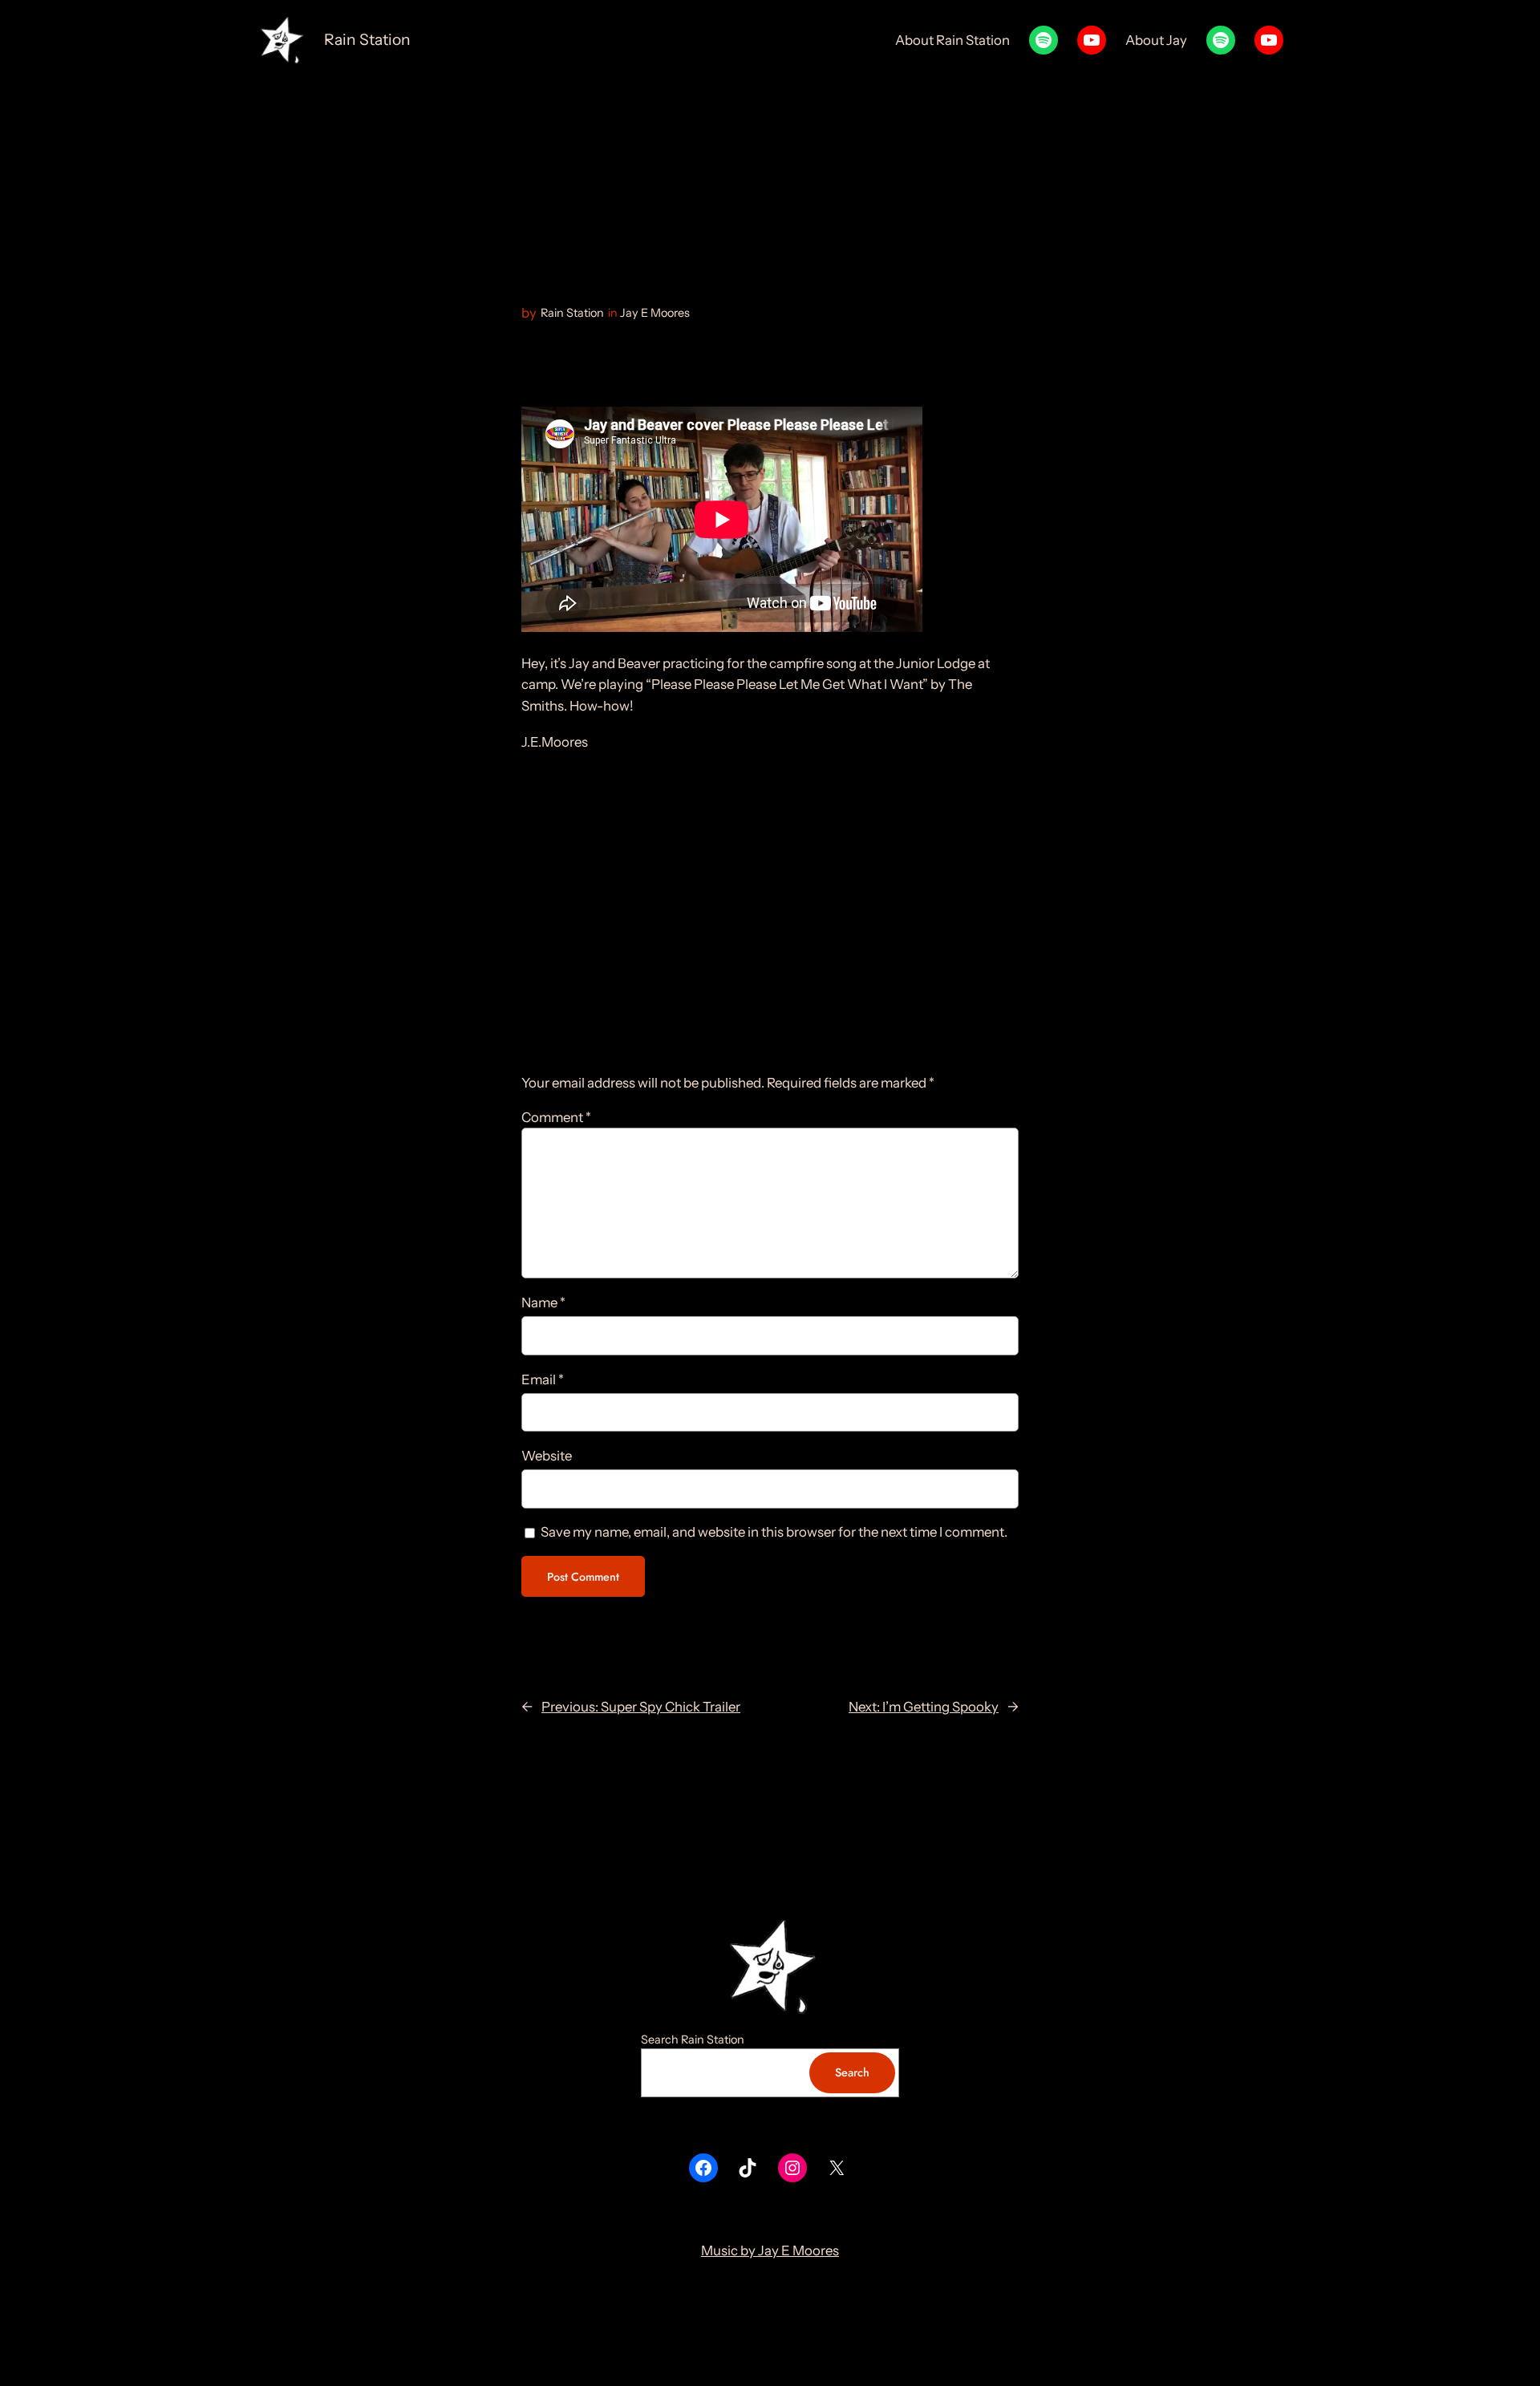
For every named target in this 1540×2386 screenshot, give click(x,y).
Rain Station (367, 39)
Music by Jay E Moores (770, 2250)
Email (543, 1379)
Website (547, 1456)
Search (852, 2072)
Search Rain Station (693, 2040)
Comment (556, 1117)
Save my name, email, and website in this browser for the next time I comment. (774, 1532)
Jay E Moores (655, 313)
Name (543, 1302)
